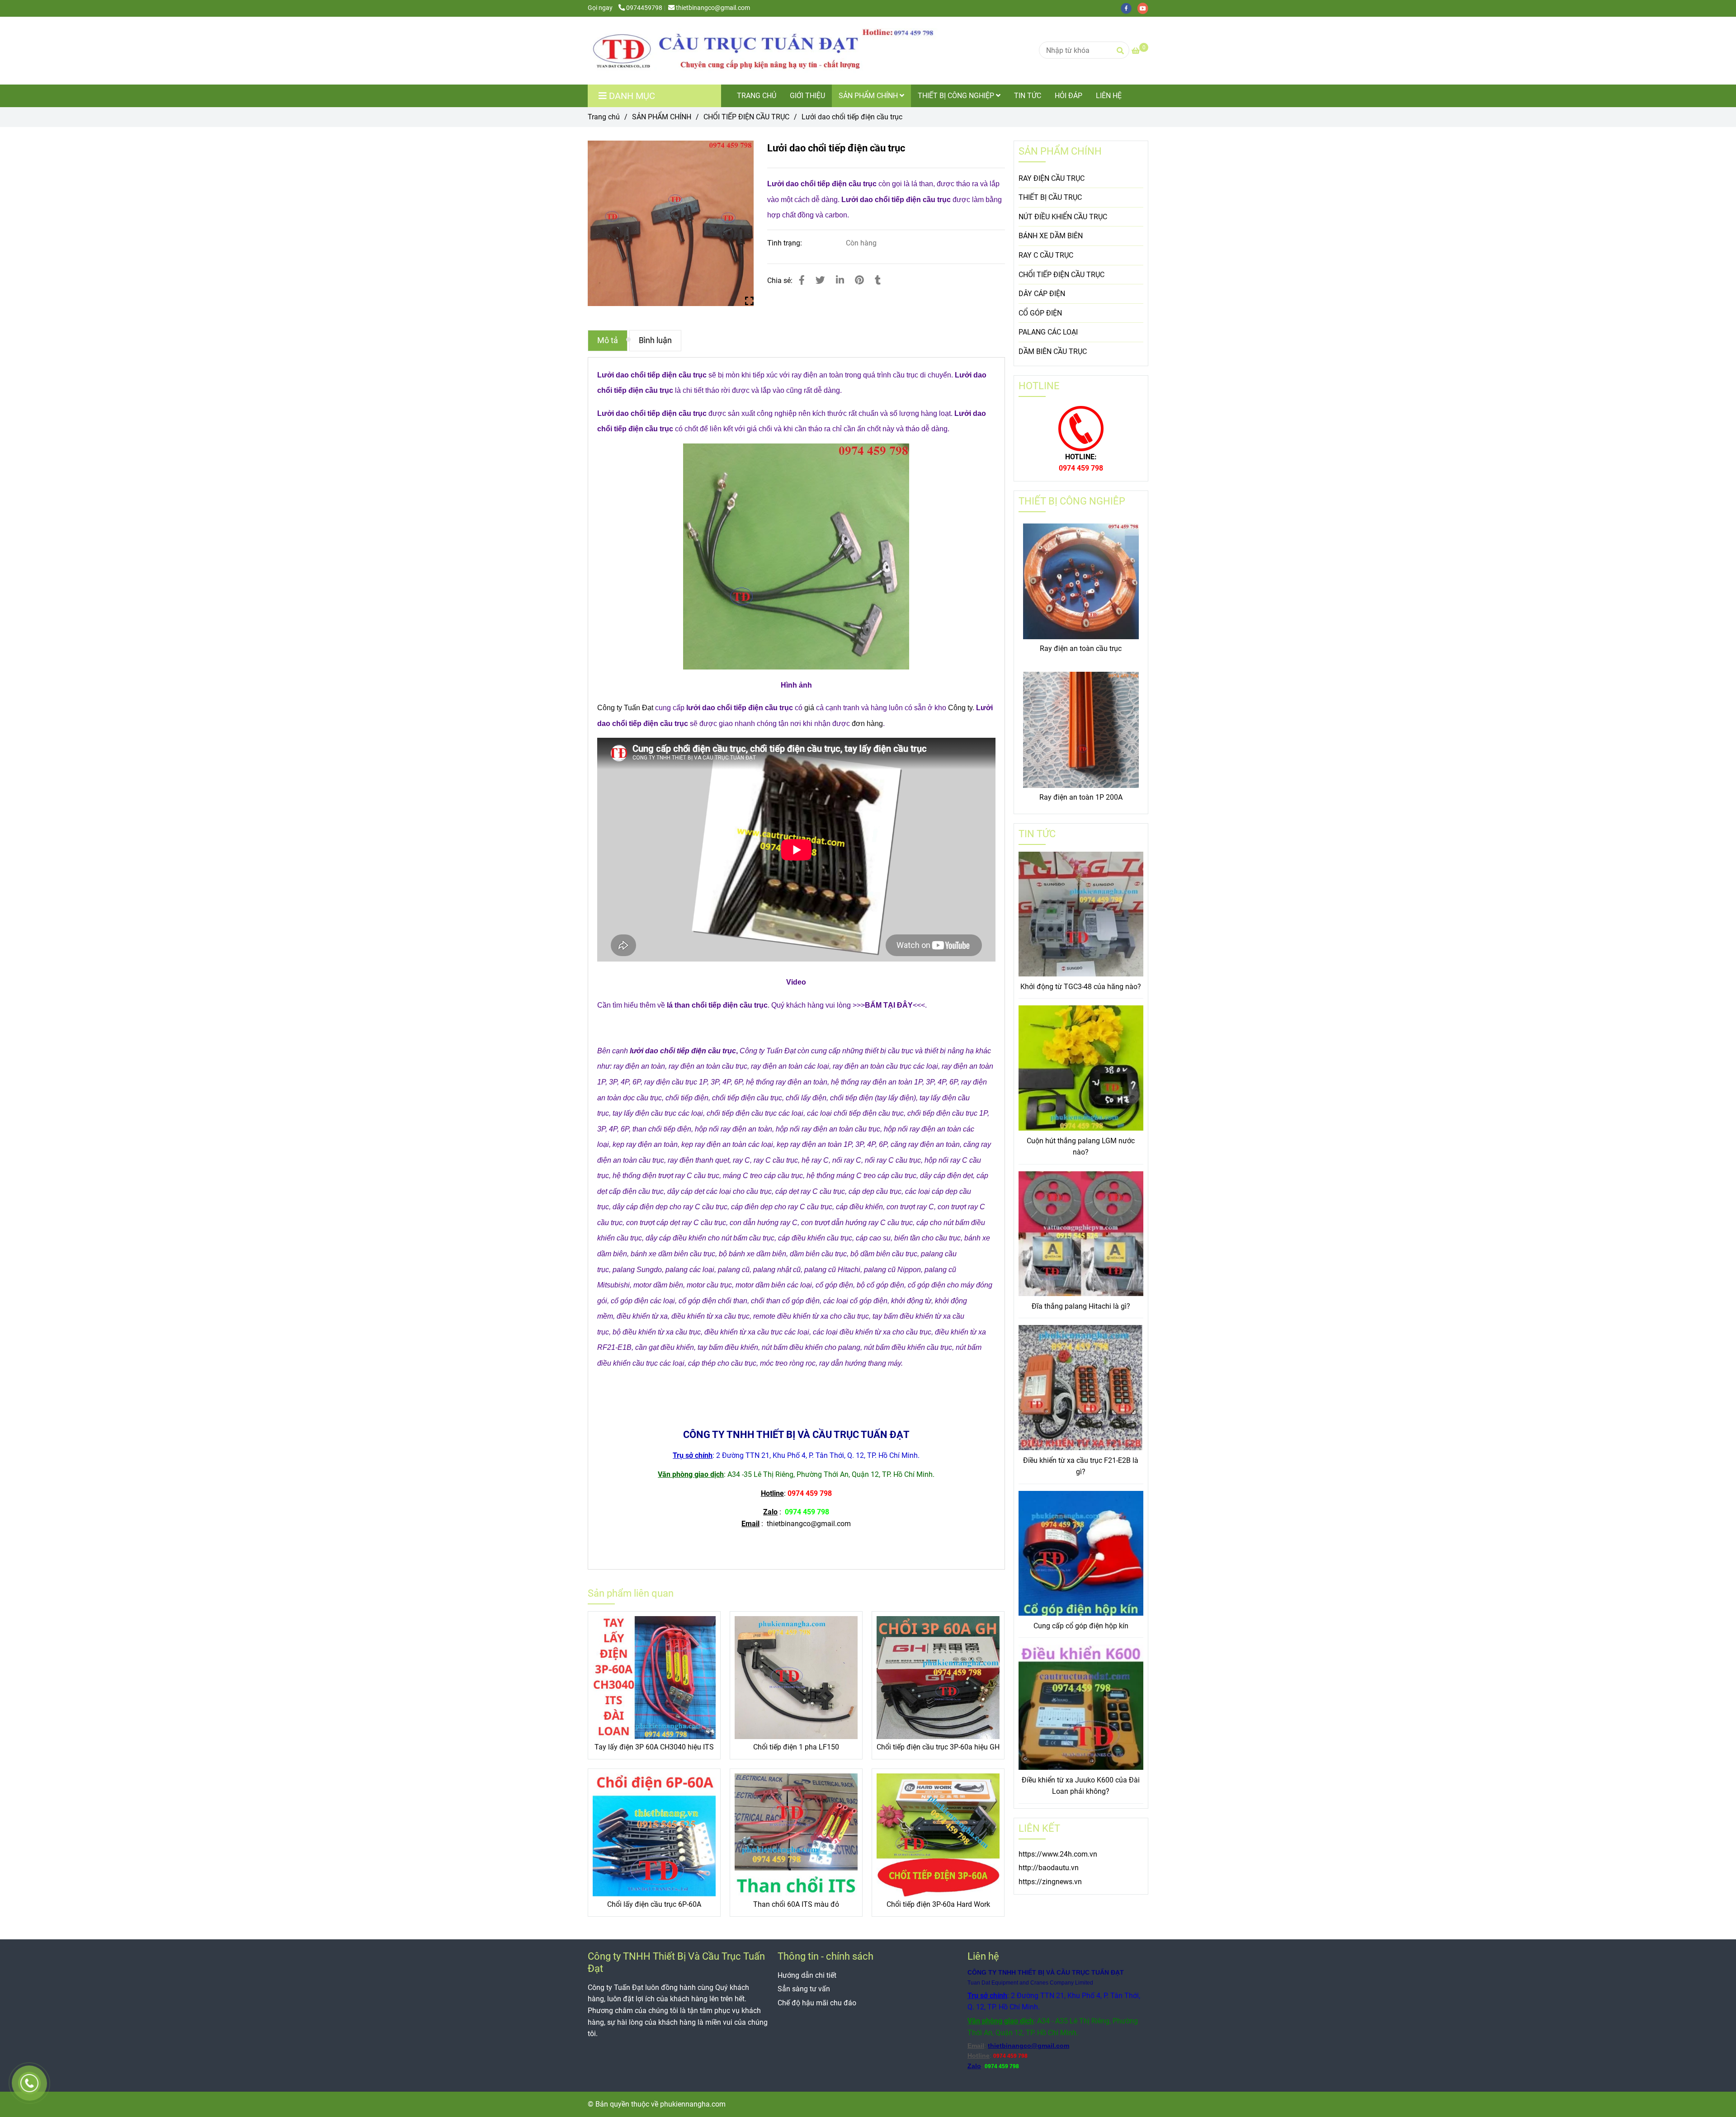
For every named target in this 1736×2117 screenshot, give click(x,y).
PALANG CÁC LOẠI (1048, 332)
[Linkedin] (840, 280)
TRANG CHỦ (757, 96)
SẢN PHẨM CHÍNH (869, 96)
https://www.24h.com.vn (1058, 1854)
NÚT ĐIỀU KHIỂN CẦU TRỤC (1063, 217)
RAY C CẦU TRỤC (1046, 255)
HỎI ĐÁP (1068, 96)
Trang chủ (604, 117)
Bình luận (655, 340)
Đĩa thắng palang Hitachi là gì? (1081, 1306)
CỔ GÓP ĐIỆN (1040, 313)
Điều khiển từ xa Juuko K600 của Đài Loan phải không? (1081, 1786)
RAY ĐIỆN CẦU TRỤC (1052, 178)
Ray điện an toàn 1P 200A (1081, 797)
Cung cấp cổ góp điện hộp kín (1081, 1626)
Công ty (960, 708)
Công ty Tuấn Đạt (625, 708)
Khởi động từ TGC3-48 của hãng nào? (1081, 987)
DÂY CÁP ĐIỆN (1042, 294)
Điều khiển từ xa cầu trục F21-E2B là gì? (1081, 1466)
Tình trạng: (785, 243)
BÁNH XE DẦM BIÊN (1051, 236)
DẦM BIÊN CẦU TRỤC (1053, 351)
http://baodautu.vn (1049, 1868)
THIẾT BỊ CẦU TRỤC (1050, 197)
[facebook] (1129, 8)
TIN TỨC (1028, 96)
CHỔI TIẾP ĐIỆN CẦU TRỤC (746, 117)
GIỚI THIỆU (807, 96)
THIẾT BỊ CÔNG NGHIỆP (957, 96)
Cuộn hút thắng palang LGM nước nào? (1081, 1147)
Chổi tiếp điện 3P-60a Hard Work (938, 1904)
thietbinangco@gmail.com (713, 8)
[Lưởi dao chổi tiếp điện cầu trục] (769, 51)
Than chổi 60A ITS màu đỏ (796, 1904)
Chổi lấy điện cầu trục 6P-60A (654, 1904)
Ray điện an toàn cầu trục (1081, 648)
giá (809, 708)
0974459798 (644, 8)
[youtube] (1145, 8)
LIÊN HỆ (1109, 96)
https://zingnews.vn (1050, 1882)
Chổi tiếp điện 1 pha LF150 (796, 1747)
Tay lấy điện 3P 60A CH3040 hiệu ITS (654, 1747)
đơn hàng (867, 724)
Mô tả (608, 340)
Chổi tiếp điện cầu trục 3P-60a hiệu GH (938, 1747)
